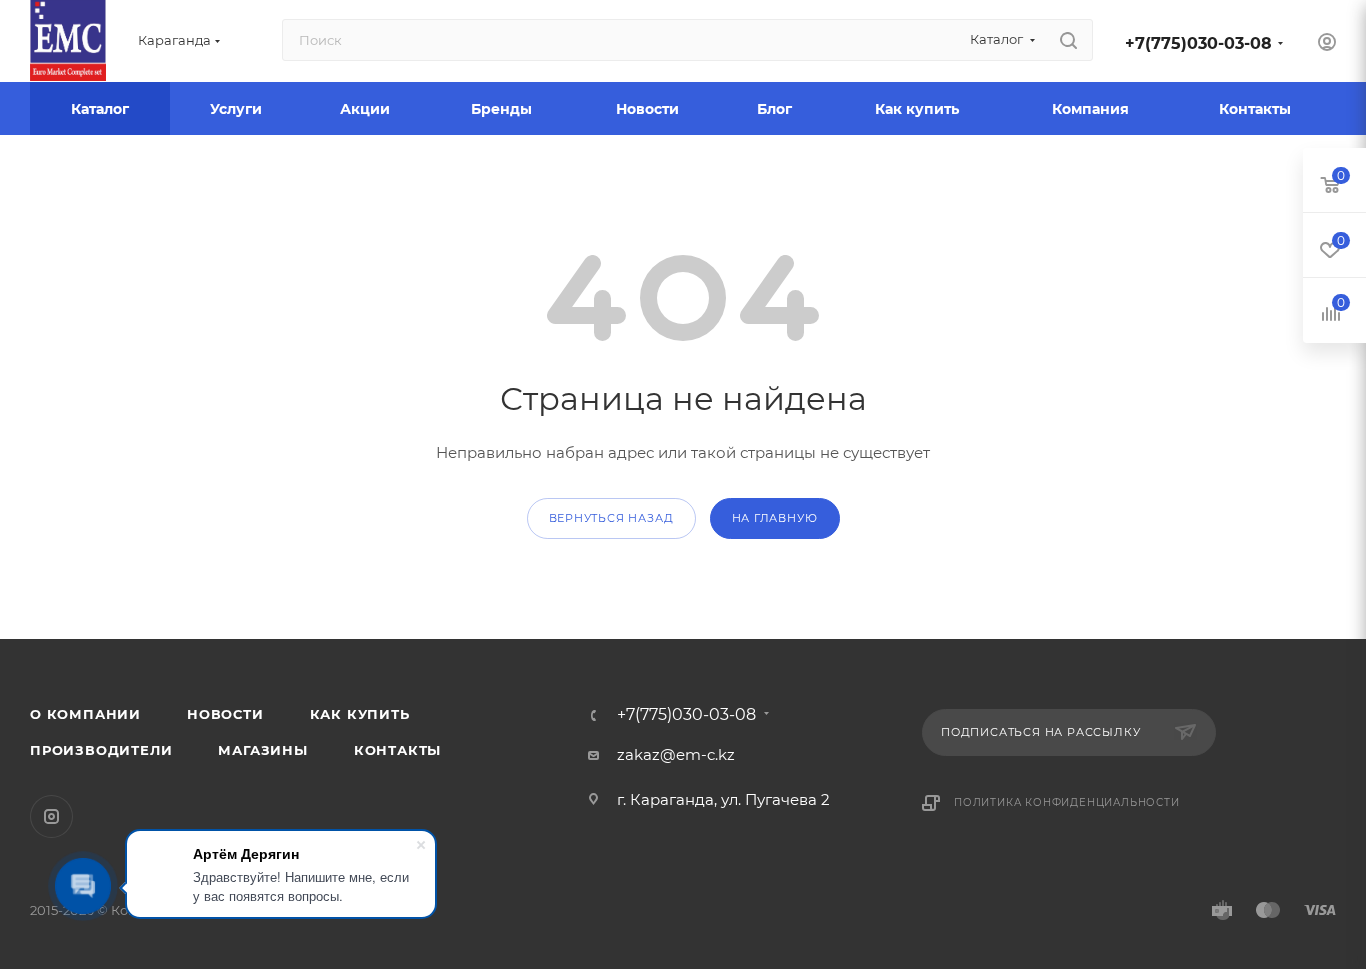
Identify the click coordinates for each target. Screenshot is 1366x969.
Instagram (51, 816)
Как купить (360, 714)
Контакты (397, 750)
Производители (101, 750)
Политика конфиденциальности (1067, 802)
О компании (85, 714)
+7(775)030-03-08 (1198, 43)
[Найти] (1068, 40)
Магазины (262, 750)
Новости (225, 714)
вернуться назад (611, 518)
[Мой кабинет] (1327, 44)
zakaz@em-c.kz (676, 754)
